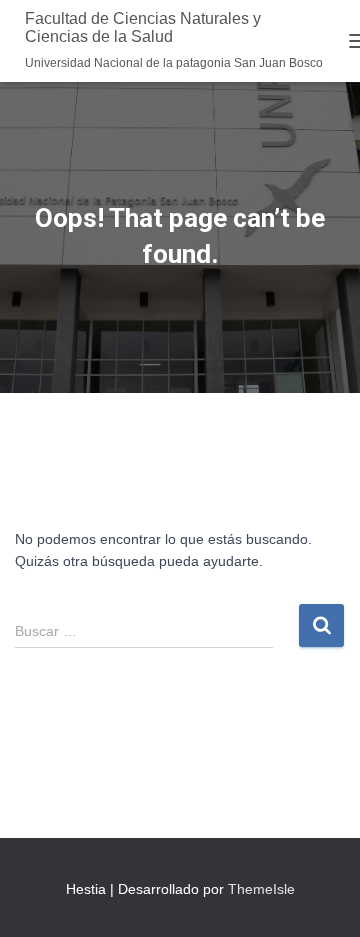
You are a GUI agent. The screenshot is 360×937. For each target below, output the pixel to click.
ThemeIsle (261, 889)
